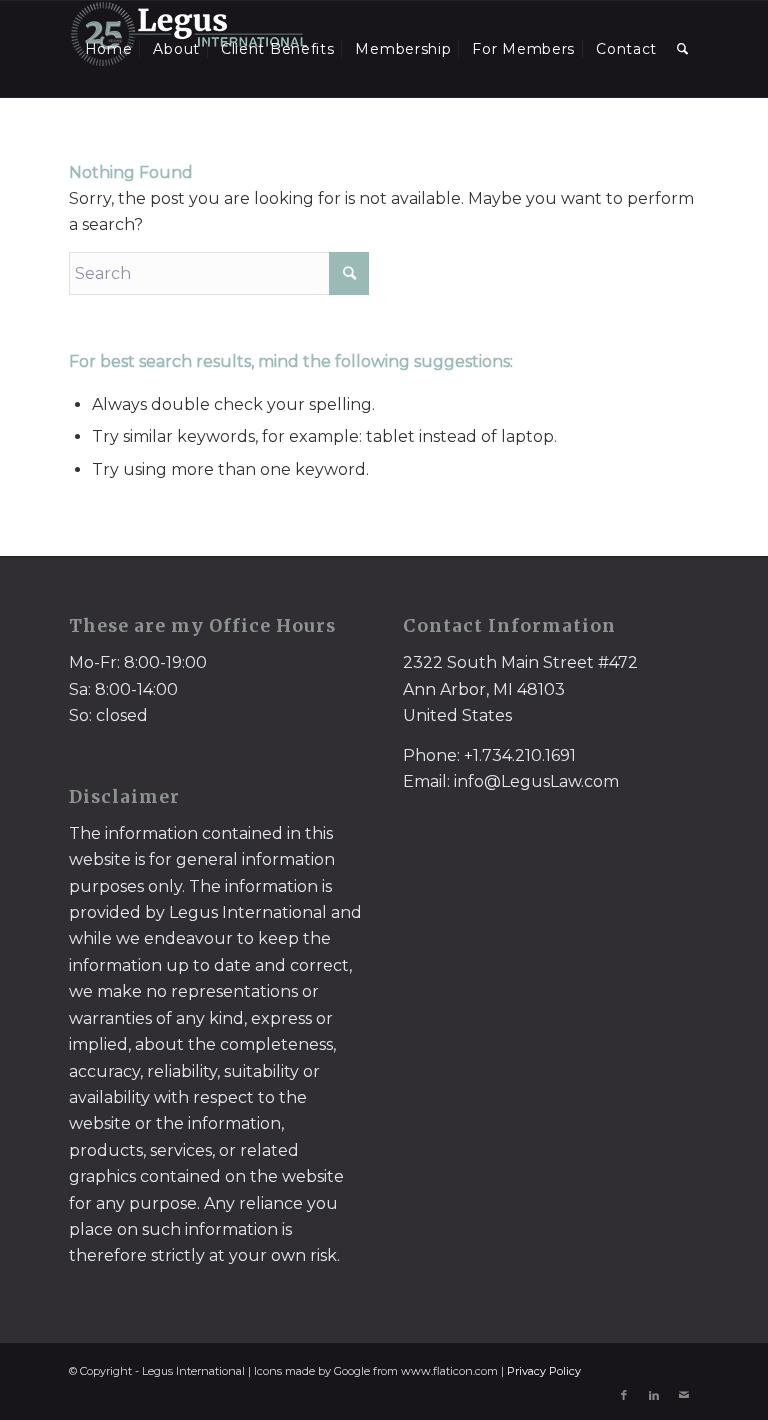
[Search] (683, 49)
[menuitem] (109, 49)
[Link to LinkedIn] (654, 1395)
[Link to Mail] (684, 1395)
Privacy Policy (544, 1371)
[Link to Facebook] (624, 1395)
